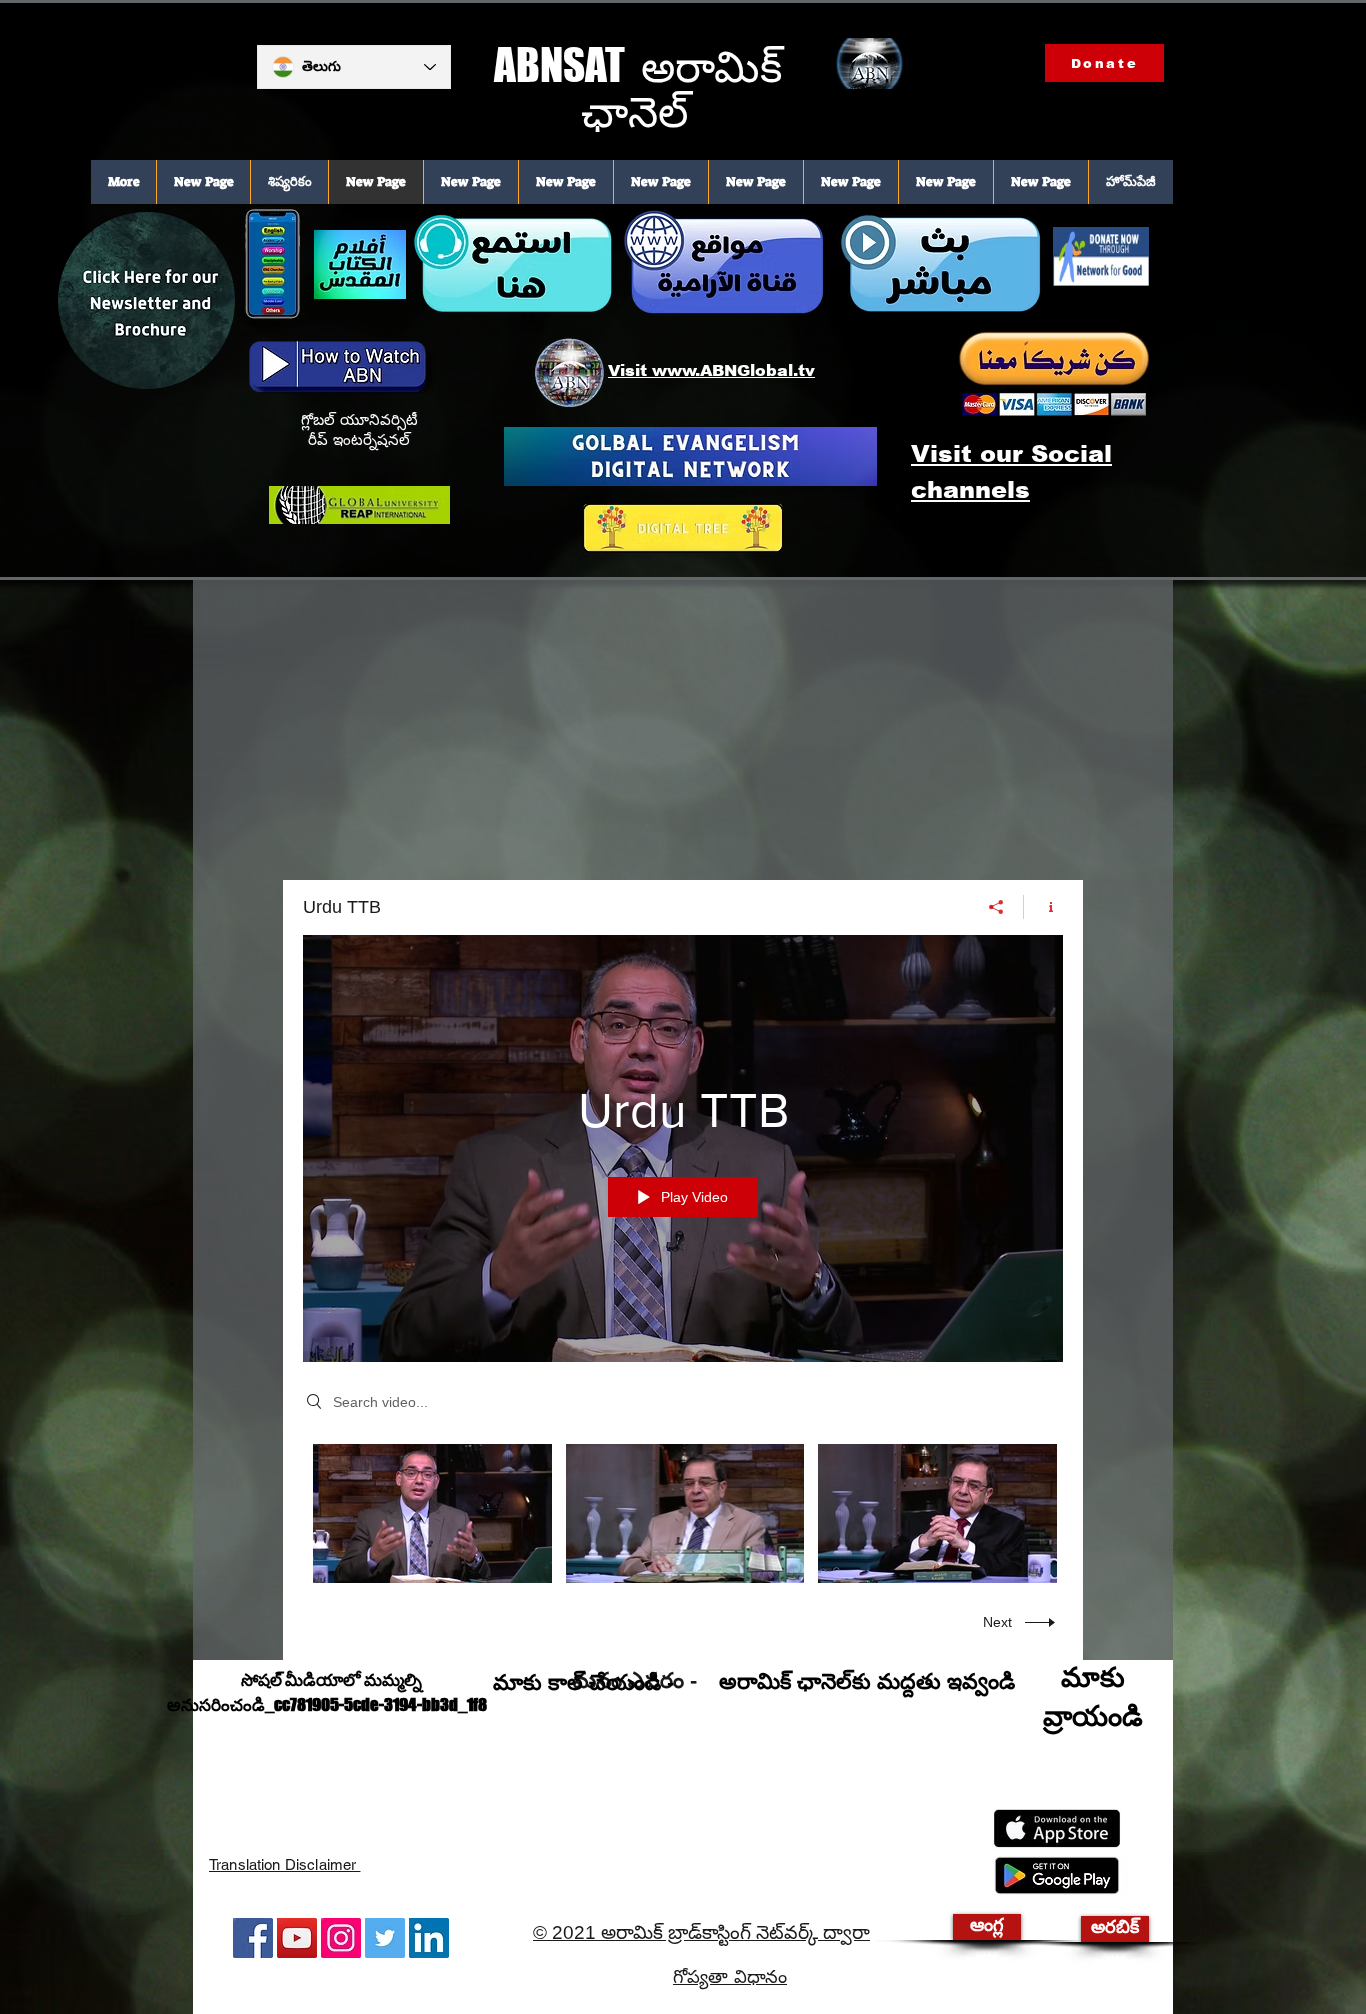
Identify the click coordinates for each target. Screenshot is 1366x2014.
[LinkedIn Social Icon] (429, 1938)
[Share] (996, 907)
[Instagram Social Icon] (341, 1938)
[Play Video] (432, 1513)
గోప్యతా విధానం (730, 1978)
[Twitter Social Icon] (385, 1938)
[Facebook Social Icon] (253, 1938)
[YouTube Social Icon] (297, 1938)
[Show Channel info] (1043, 907)
